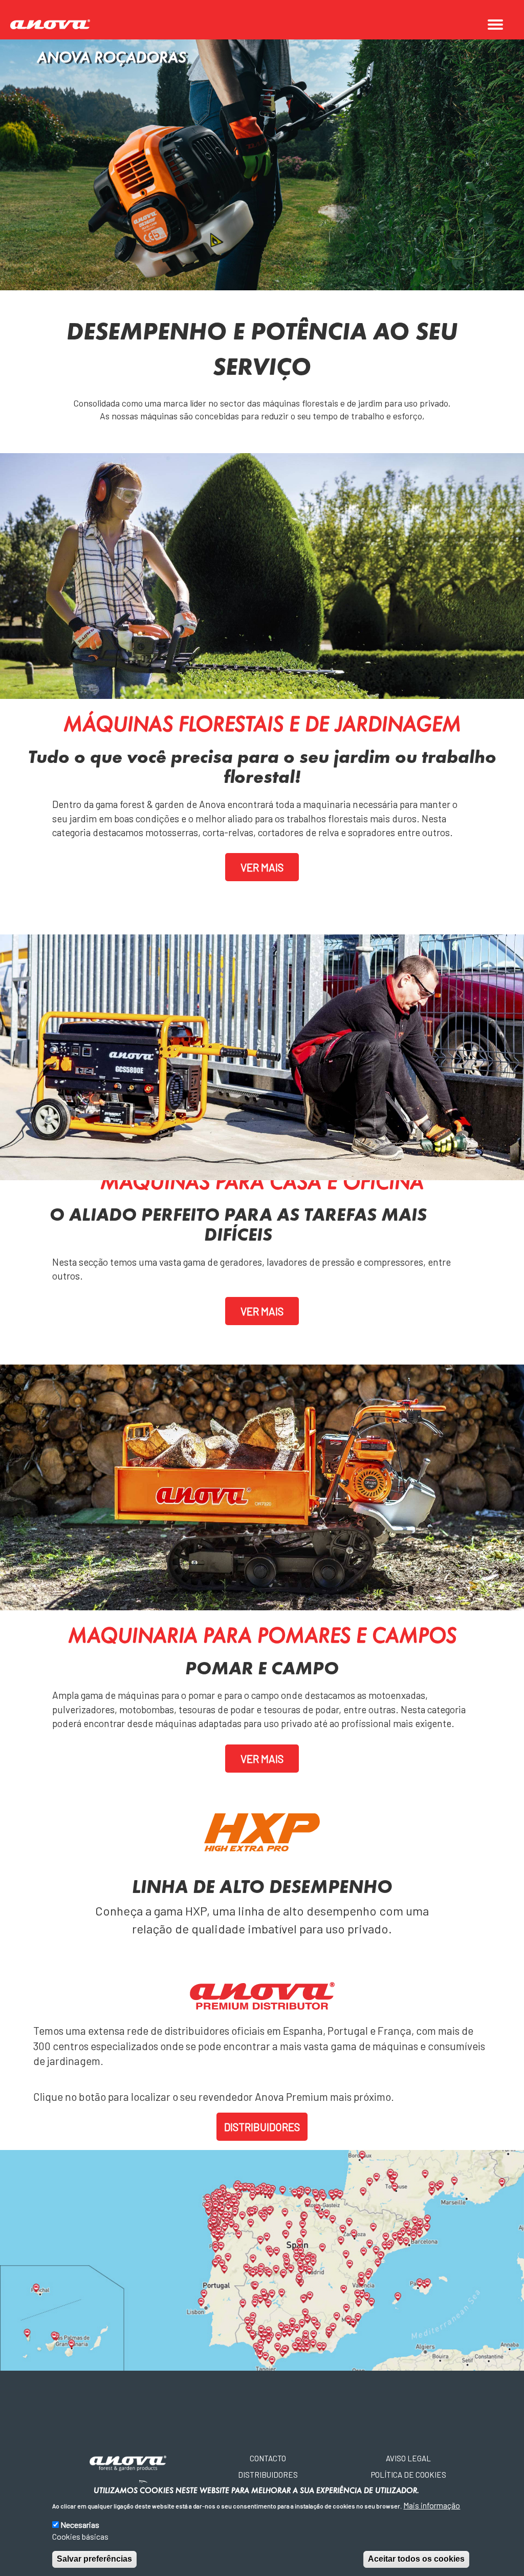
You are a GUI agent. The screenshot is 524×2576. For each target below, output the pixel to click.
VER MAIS (262, 867)
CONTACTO (268, 2458)
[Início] (54, 25)
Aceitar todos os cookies (416, 2559)
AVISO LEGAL (408, 2458)
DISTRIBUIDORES (262, 2127)
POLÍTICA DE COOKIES (409, 2475)
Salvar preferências (94, 2559)
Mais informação (432, 2505)
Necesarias (80, 2525)
